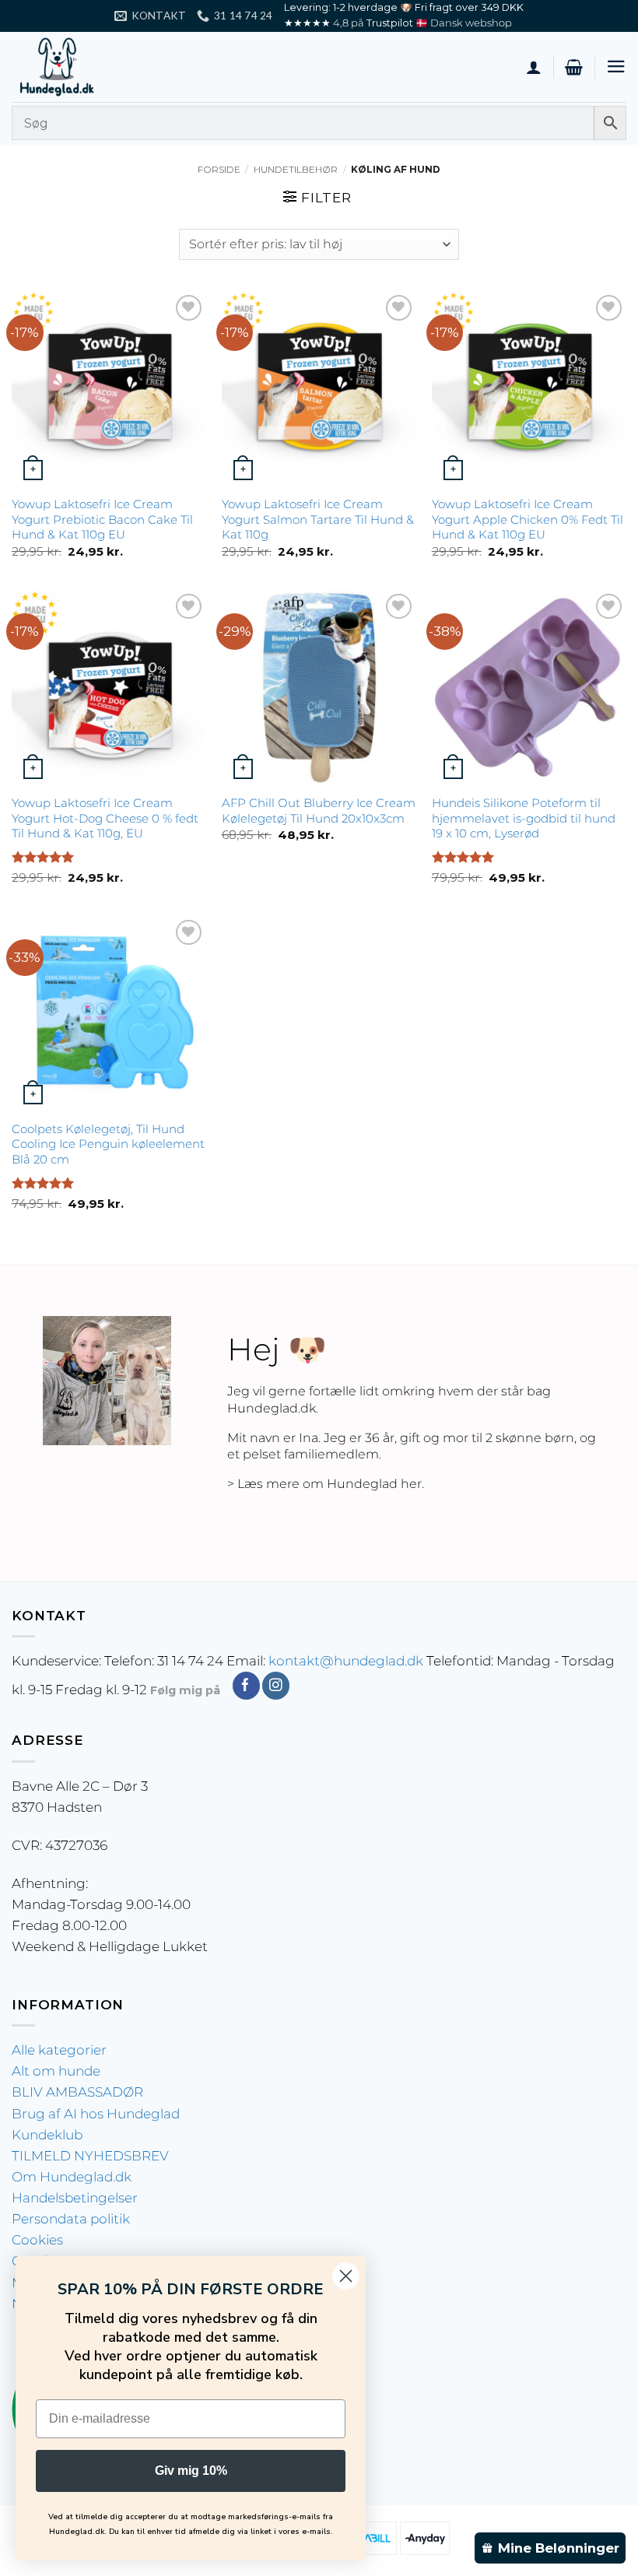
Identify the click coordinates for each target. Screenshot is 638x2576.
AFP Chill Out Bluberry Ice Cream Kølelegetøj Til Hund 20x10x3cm (319, 811)
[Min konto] (534, 67)
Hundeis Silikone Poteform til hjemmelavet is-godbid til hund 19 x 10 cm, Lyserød (524, 818)
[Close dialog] (346, 2276)
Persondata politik (71, 2219)
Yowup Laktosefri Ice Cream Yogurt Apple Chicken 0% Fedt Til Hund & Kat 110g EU (528, 519)
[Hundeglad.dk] (89, 67)
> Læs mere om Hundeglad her (324, 1484)
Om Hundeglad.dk (72, 2177)
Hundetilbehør (296, 170)
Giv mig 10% (191, 2471)
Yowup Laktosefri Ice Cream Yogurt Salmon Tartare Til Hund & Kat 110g (318, 519)
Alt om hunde (56, 2071)
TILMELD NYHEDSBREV (90, 2156)
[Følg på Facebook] (246, 1686)
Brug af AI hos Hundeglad (96, 2114)
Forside (219, 170)
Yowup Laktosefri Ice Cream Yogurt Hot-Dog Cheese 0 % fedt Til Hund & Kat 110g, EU (105, 818)
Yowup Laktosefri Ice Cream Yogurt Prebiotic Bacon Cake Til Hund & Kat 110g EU (102, 519)
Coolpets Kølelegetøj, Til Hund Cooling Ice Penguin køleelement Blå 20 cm (108, 1144)
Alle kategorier (59, 2050)
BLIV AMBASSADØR (77, 2092)
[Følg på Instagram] (276, 1686)
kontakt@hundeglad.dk (346, 1661)
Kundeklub (47, 2135)
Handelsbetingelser (75, 2198)
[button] (574, 67)
